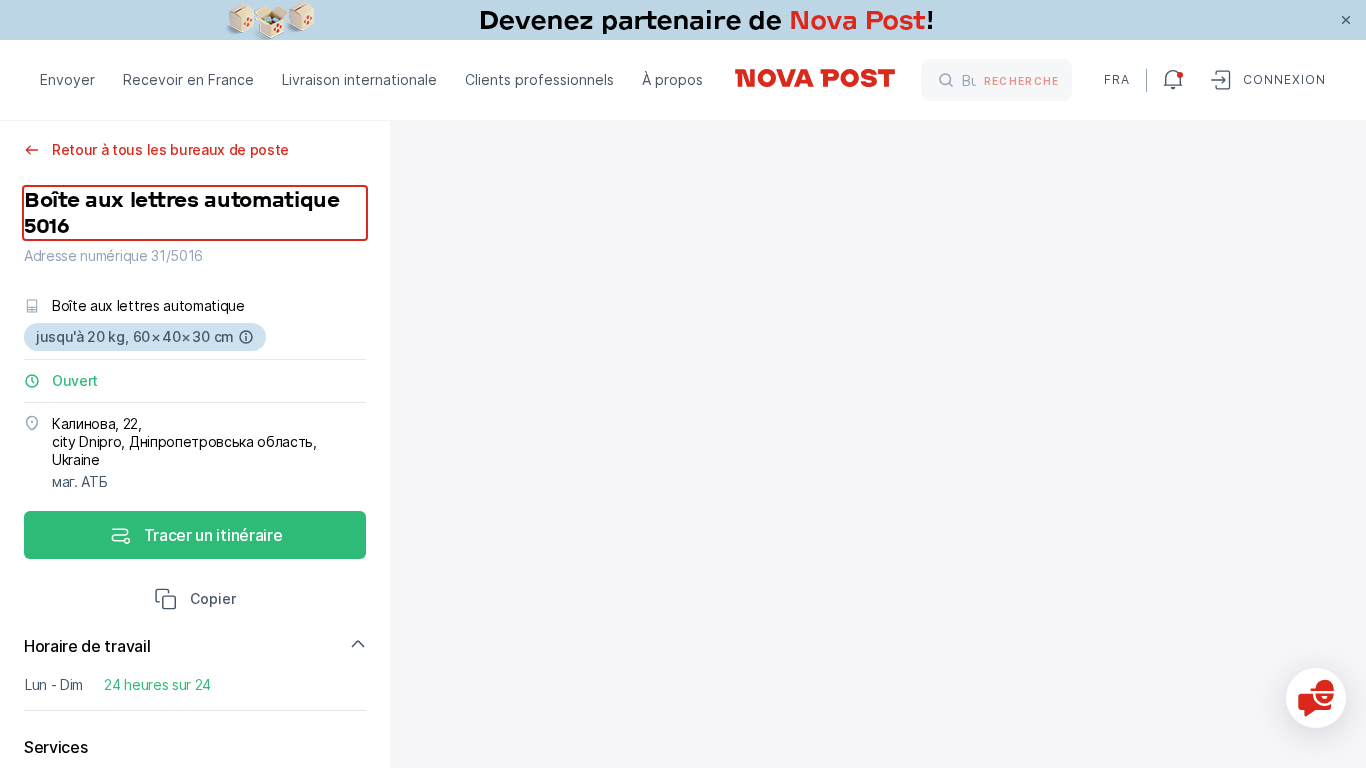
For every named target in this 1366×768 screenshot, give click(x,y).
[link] (683, 20)
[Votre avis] (1316, 698)
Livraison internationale (359, 79)
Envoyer (67, 79)
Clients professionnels (539, 79)
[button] (195, 601)
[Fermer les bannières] (1346, 20)
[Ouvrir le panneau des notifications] (1173, 80)
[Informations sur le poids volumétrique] (246, 337)
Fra (1117, 79)
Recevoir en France (188, 79)
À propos (672, 79)
